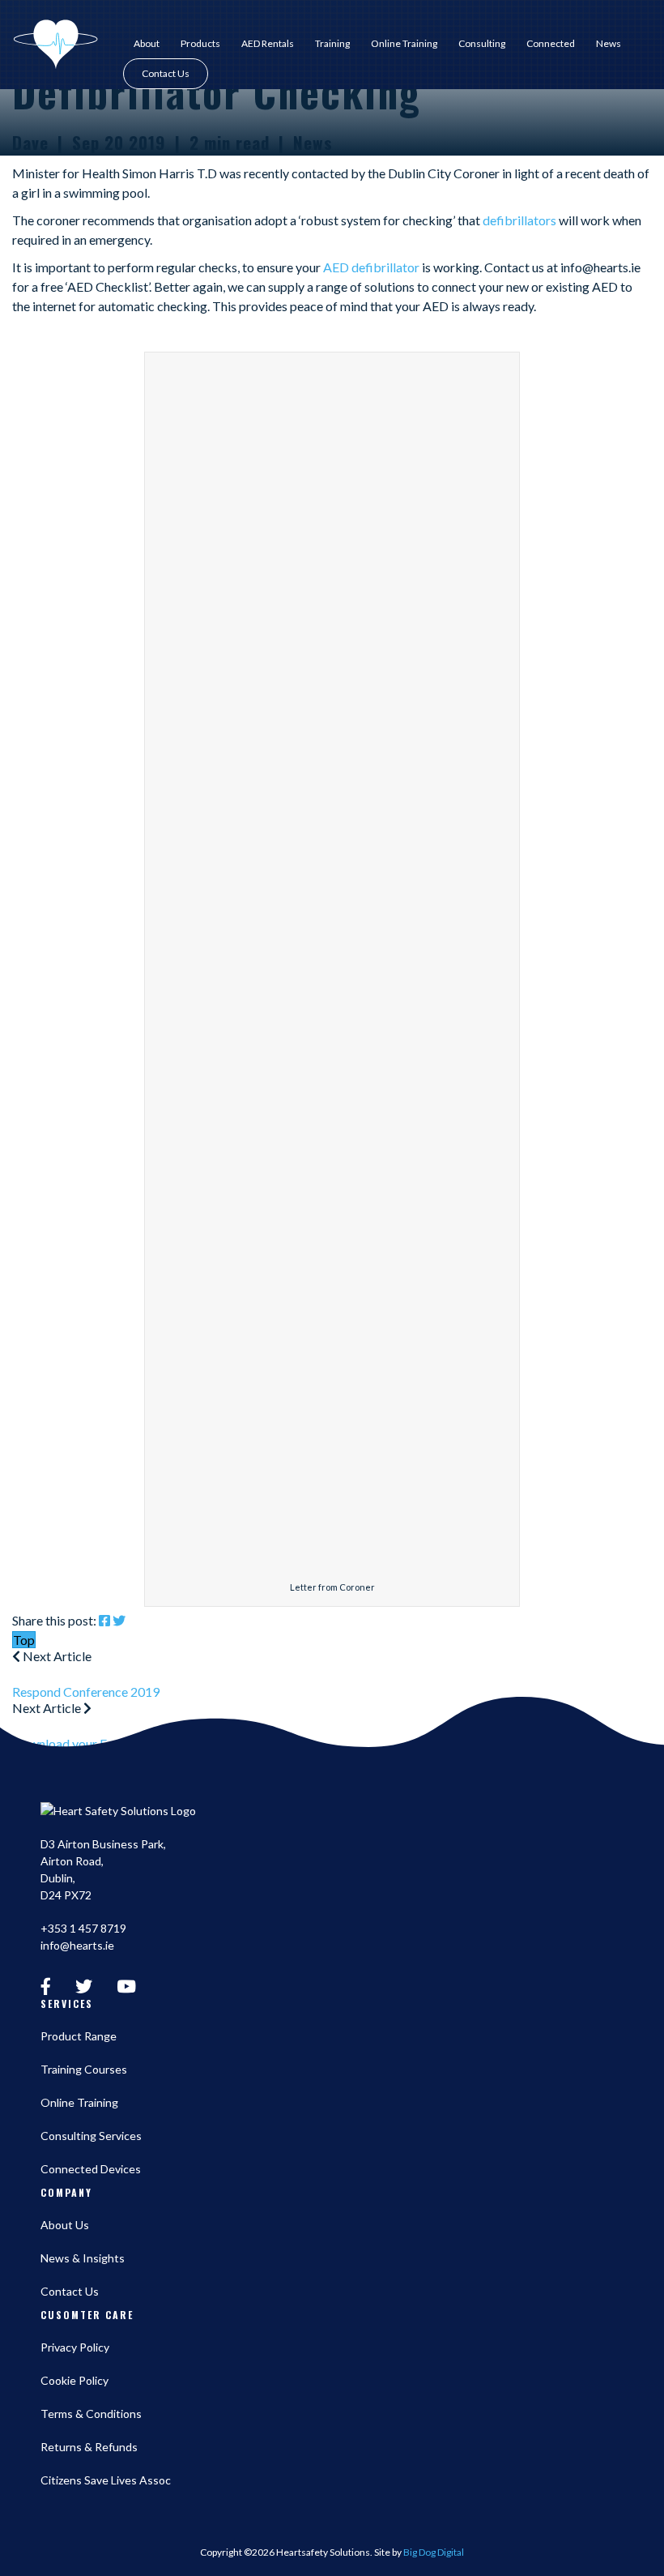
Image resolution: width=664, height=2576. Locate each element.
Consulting (482, 44)
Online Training (404, 44)
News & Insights (83, 2258)
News (609, 44)
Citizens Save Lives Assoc (106, 2480)
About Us (65, 2225)
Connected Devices (91, 2169)
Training (332, 44)
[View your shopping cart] (645, 74)
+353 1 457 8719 (83, 1928)
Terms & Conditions (91, 2414)
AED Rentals (268, 44)
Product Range (79, 2036)
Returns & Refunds (89, 2447)
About (147, 44)
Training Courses (84, 2069)
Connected (551, 44)
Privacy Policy (75, 2347)
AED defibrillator (371, 267)
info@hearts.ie (77, 1945)
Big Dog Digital (434, 2552)
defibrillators (518, 220)
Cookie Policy (74, 2380)
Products (200, 44)
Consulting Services (91, 2136)
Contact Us (166, 73)
